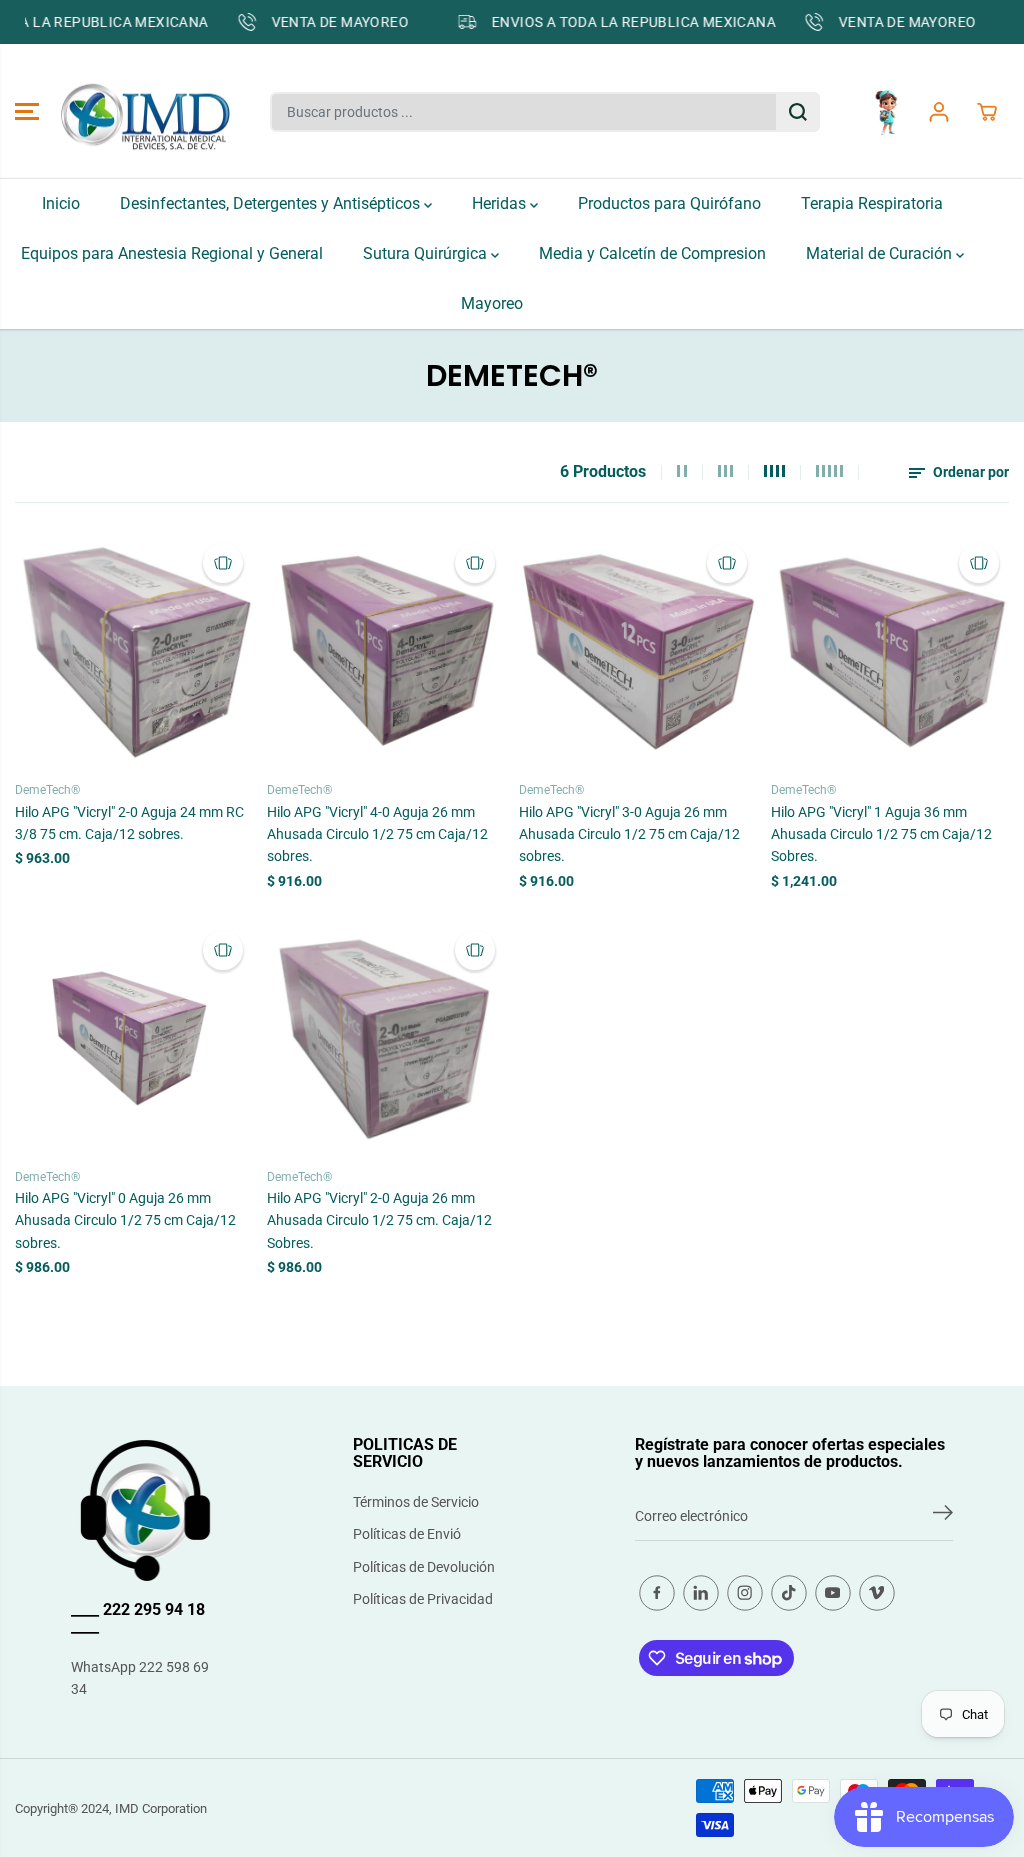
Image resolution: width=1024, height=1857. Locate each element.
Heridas (501, 203)
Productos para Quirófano (669, 203)
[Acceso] (939, 112)
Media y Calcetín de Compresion (652, 253)
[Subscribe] (943, 1516)
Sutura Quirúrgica (427, 253)
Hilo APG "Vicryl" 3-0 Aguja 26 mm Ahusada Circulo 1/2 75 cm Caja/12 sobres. (629, 834)
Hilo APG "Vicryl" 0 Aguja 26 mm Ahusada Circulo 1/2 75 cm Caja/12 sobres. (125, 1220)
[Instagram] (745, 1593)
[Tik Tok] (789, 1593)
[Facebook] (657, 1593)
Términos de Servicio (416, 1502)
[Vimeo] (877, 1593)
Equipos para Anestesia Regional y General (172, 253)
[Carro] (987, 112)
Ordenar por (969, 472)
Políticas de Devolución (424, 1567)
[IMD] (145, 112)
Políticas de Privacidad (423, 1599)
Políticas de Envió (407, 1534)
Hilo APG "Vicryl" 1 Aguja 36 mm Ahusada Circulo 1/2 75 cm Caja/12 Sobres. (881, 834)
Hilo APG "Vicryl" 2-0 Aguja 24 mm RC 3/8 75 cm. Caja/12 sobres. (129, 823)
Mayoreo (492, 303)
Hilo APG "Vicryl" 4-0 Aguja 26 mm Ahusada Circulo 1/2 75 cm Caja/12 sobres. (377, 834)
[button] (27, 112)
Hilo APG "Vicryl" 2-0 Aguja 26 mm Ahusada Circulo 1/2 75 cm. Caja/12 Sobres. (379, 1220)
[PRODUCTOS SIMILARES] (223, 563)
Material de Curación (881, 253)
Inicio (61, 203)
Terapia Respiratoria (872, 203)
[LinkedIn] (701, 1593)
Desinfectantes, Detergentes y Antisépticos (272, 203)
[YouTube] (833, 1593)
